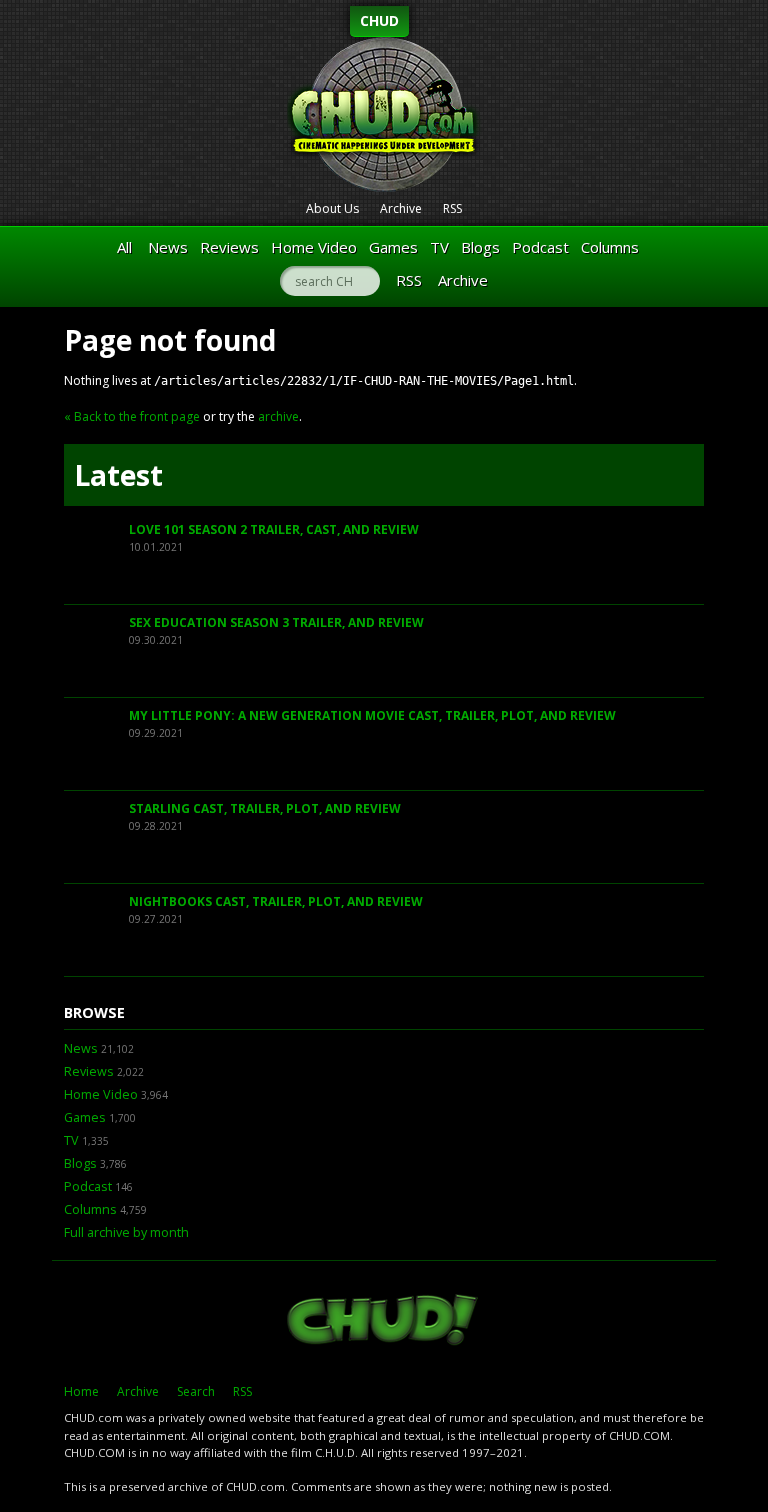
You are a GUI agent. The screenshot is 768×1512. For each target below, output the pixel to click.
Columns (610, 247)
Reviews (229, 247)
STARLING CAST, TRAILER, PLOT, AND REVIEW (265, 808)
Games (393, 247)
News (168, 247)
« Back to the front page (132, 416)
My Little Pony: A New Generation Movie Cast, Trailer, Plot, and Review (372, 715)
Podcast (540, 247)
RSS (452, 208)
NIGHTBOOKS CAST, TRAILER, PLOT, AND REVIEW (276, 901)
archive (278, 416)
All (124, 247)
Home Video (314, 247)
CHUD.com (384, 1322)
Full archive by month (126, 1232)
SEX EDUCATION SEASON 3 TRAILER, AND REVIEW (276, 622)
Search (196, 1391)
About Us (332, 208)
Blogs (480, 247)
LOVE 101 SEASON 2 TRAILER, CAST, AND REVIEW (274, 529)
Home (81, 1391)
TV (439, 247)
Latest (118, 475)
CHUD (379, 20)
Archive (401, 208)
